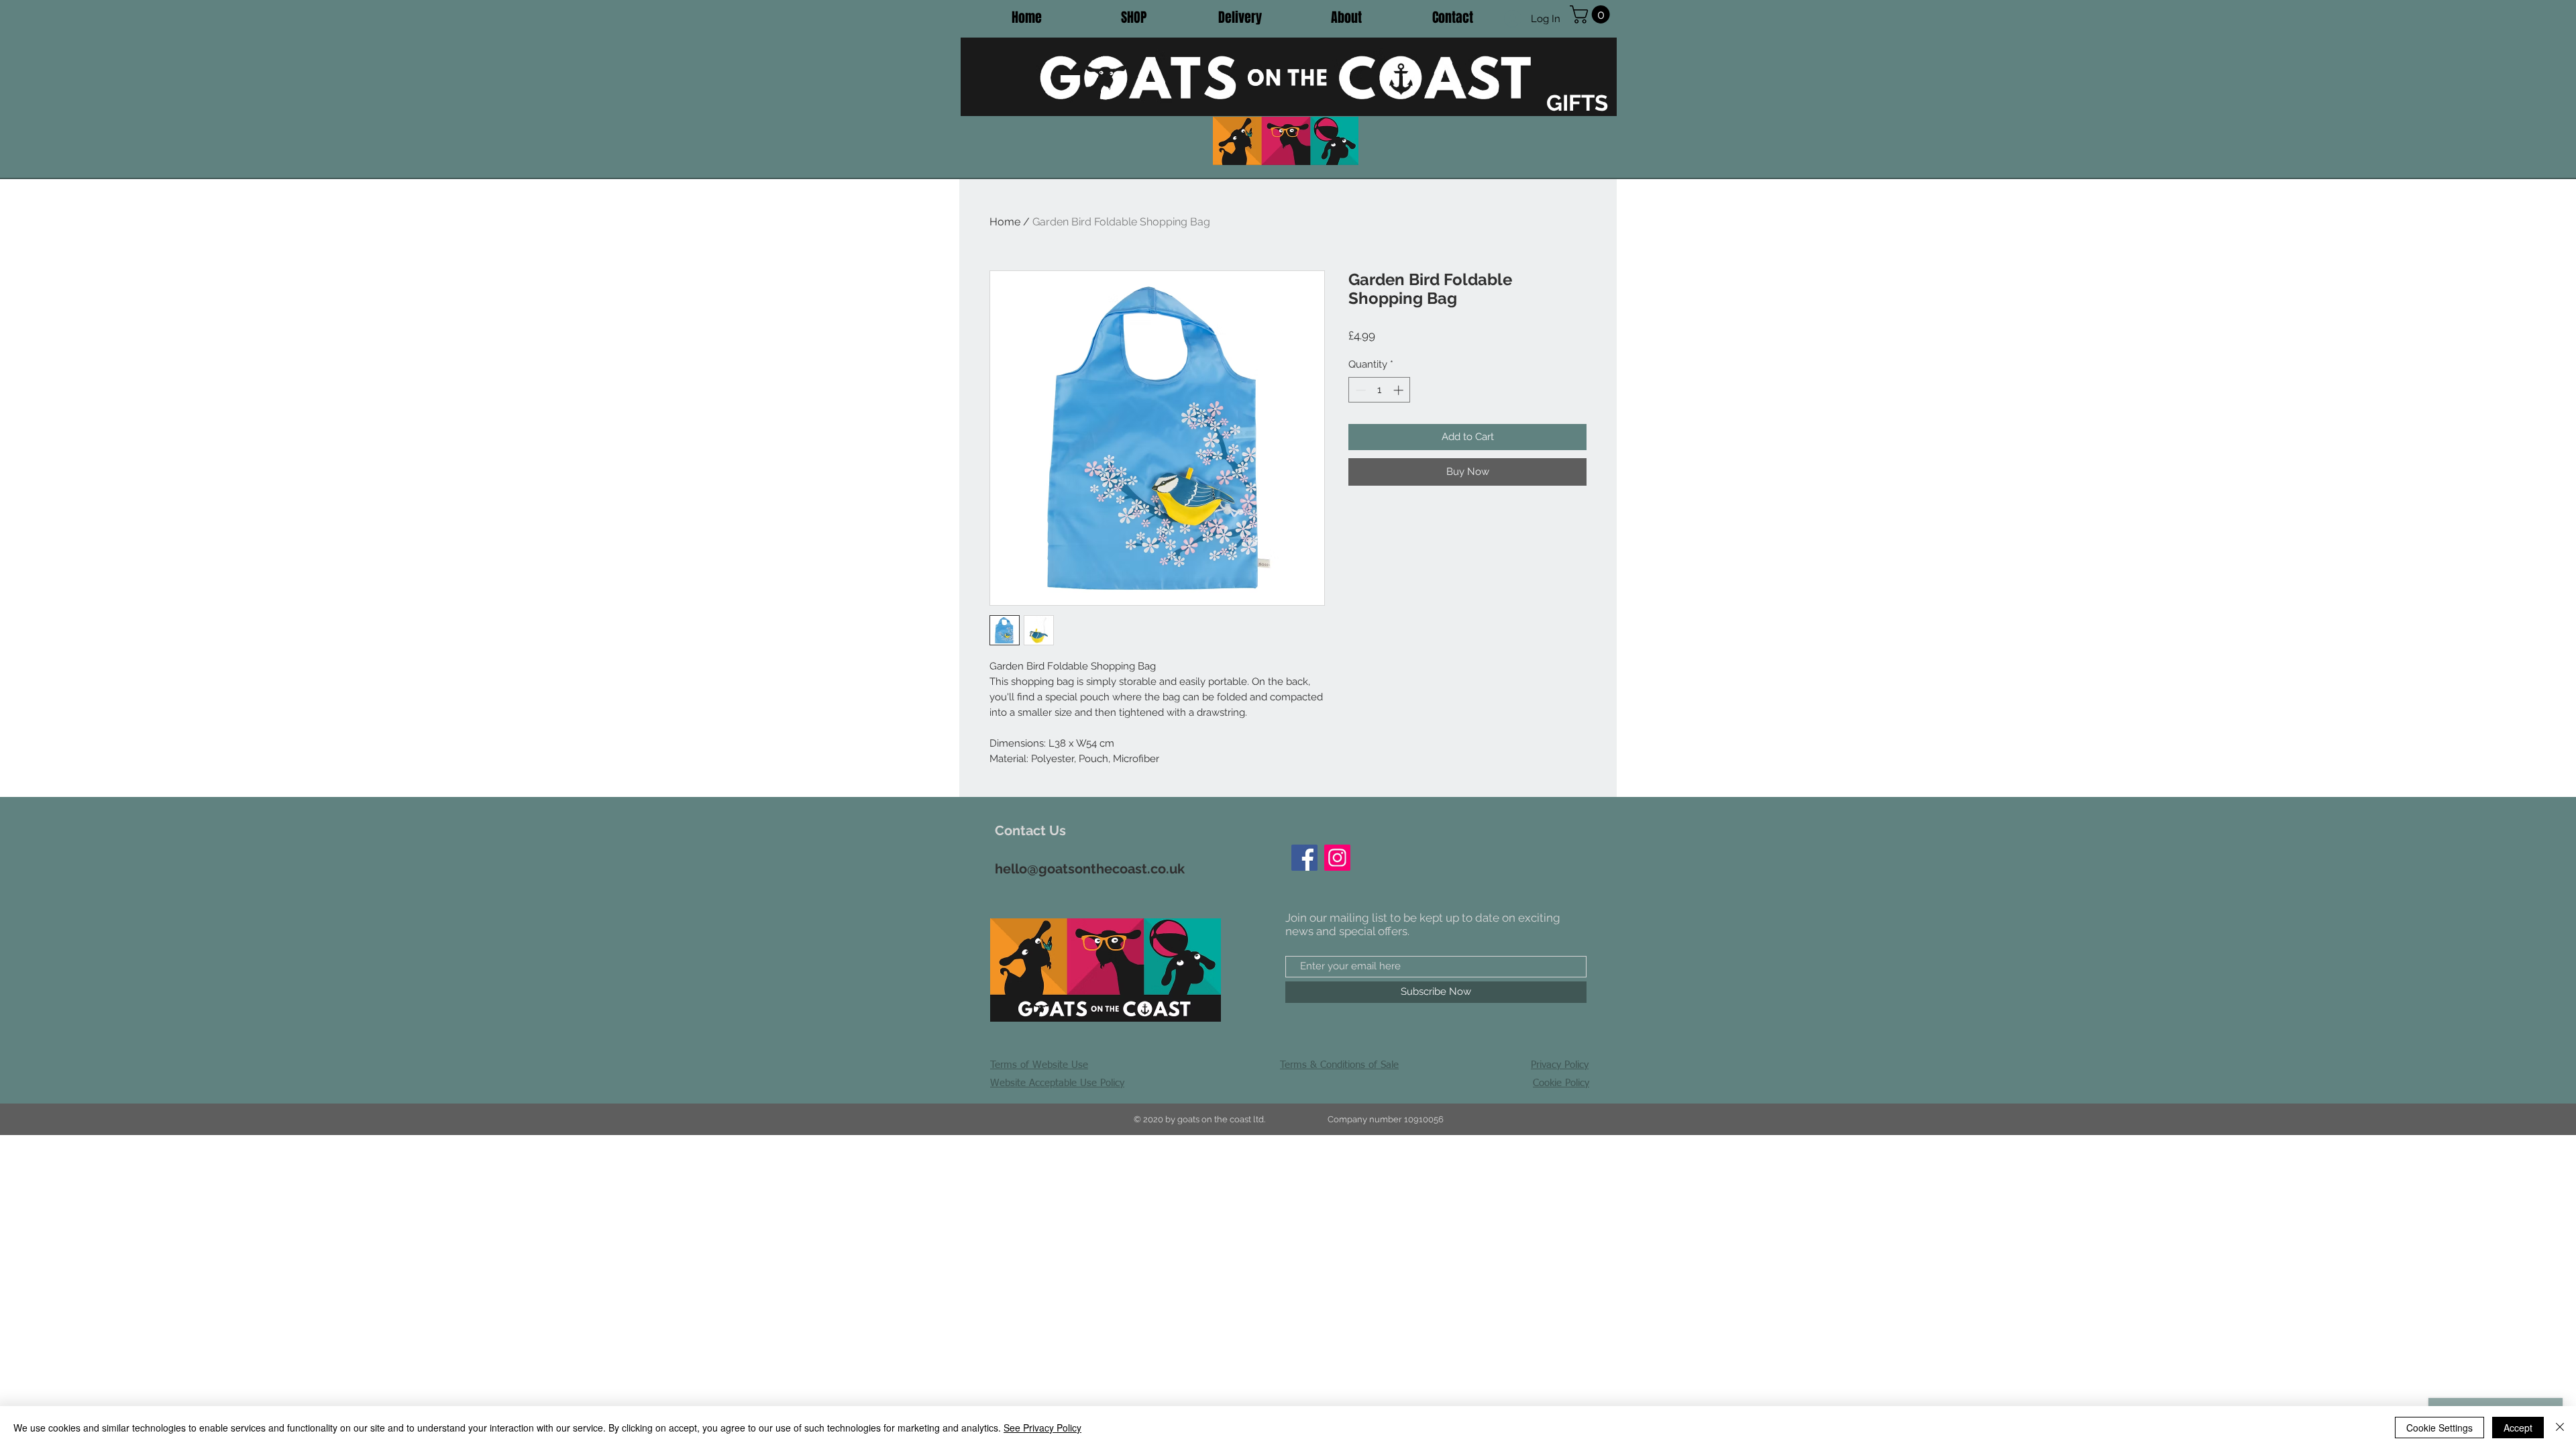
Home (1005, 222)
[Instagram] (1337, 858)
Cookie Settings (2439, 1428)
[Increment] (1400, 390)
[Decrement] (1359, 390)
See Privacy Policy (1042, 1428)
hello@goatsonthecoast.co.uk (1090, 869)
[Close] (2560, 1428)
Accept (2518, 1428)
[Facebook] (1304, 858)
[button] (1592, 14)
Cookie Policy (1561, 1083)
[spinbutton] (1380, 390)
